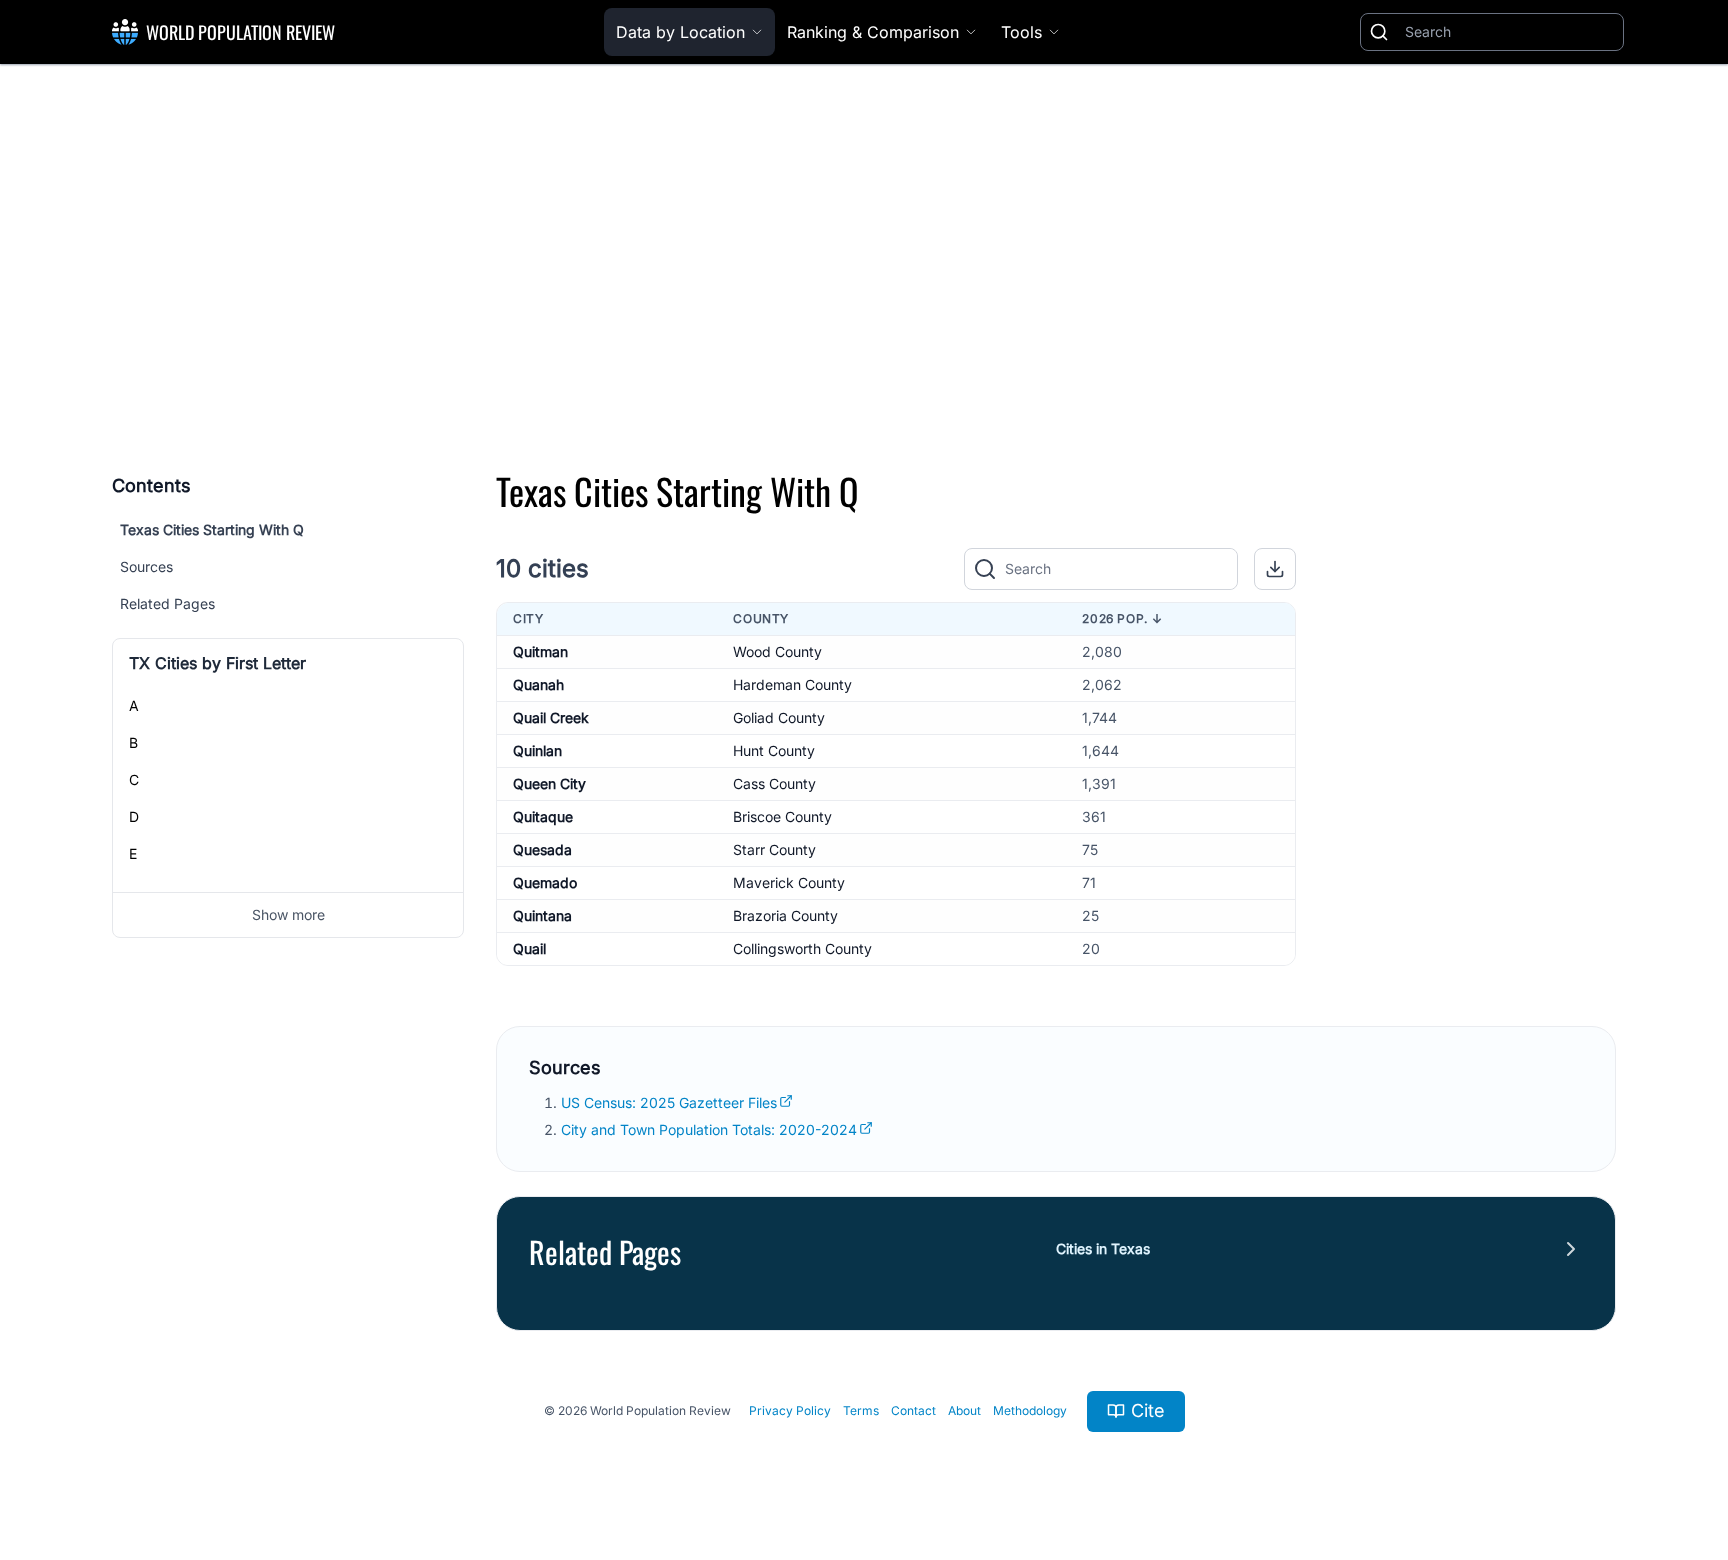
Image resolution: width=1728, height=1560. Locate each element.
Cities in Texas (1103, 1248)
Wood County (777, 651)
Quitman (540, 651)
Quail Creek (551, 717)
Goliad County (779, 717)
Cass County (774, 783)
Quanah (538, 684)
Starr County (774, 849)
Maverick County (789, 882)
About (964, 1410)
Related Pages (167, 603)
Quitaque (543, 816)
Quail (529, 948)
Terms (861, 1410)
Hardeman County (792, 684)
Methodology (1030, 1410)
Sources (146, 566)
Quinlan (537, 750)
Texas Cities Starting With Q (212, 529)
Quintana (542, 915)
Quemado (545, 882)
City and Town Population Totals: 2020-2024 (709, 1129)
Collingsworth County (802, 948)
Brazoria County (785, 915)
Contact (913, 1410)
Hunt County (774, 750)
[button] (1275, 569)
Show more (288, 914)
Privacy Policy (790, 1410)
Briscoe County (782, 816)
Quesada (542, 849)
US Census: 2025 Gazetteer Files (669, 1102)
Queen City (549, 783)
